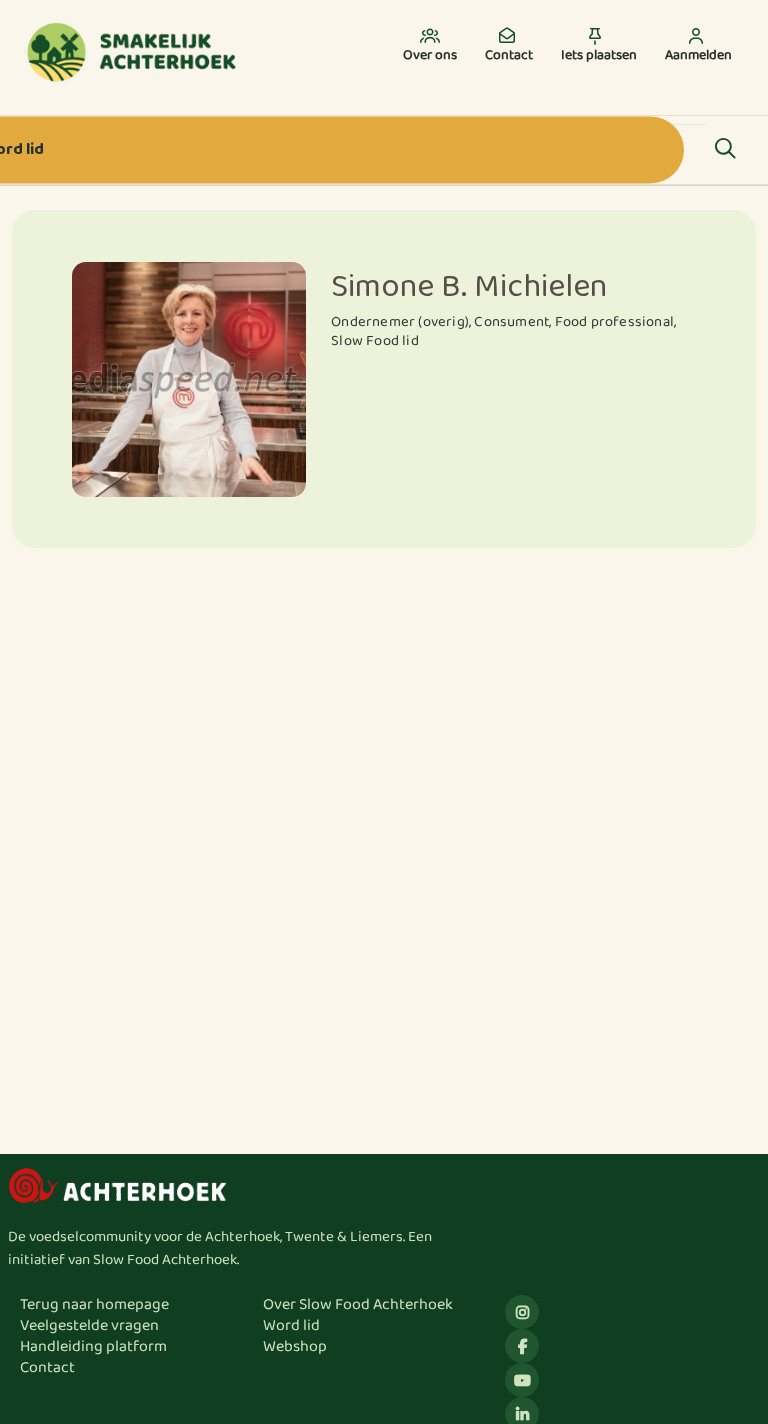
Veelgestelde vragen (89, 1325)
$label (522, 1312)
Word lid (291, 1325)
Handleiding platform (93, 1346)
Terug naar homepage (94, 1304)
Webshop (295, 1346)
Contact (47, 1367)
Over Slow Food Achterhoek (358, 1304)
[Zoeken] (725, 150)
